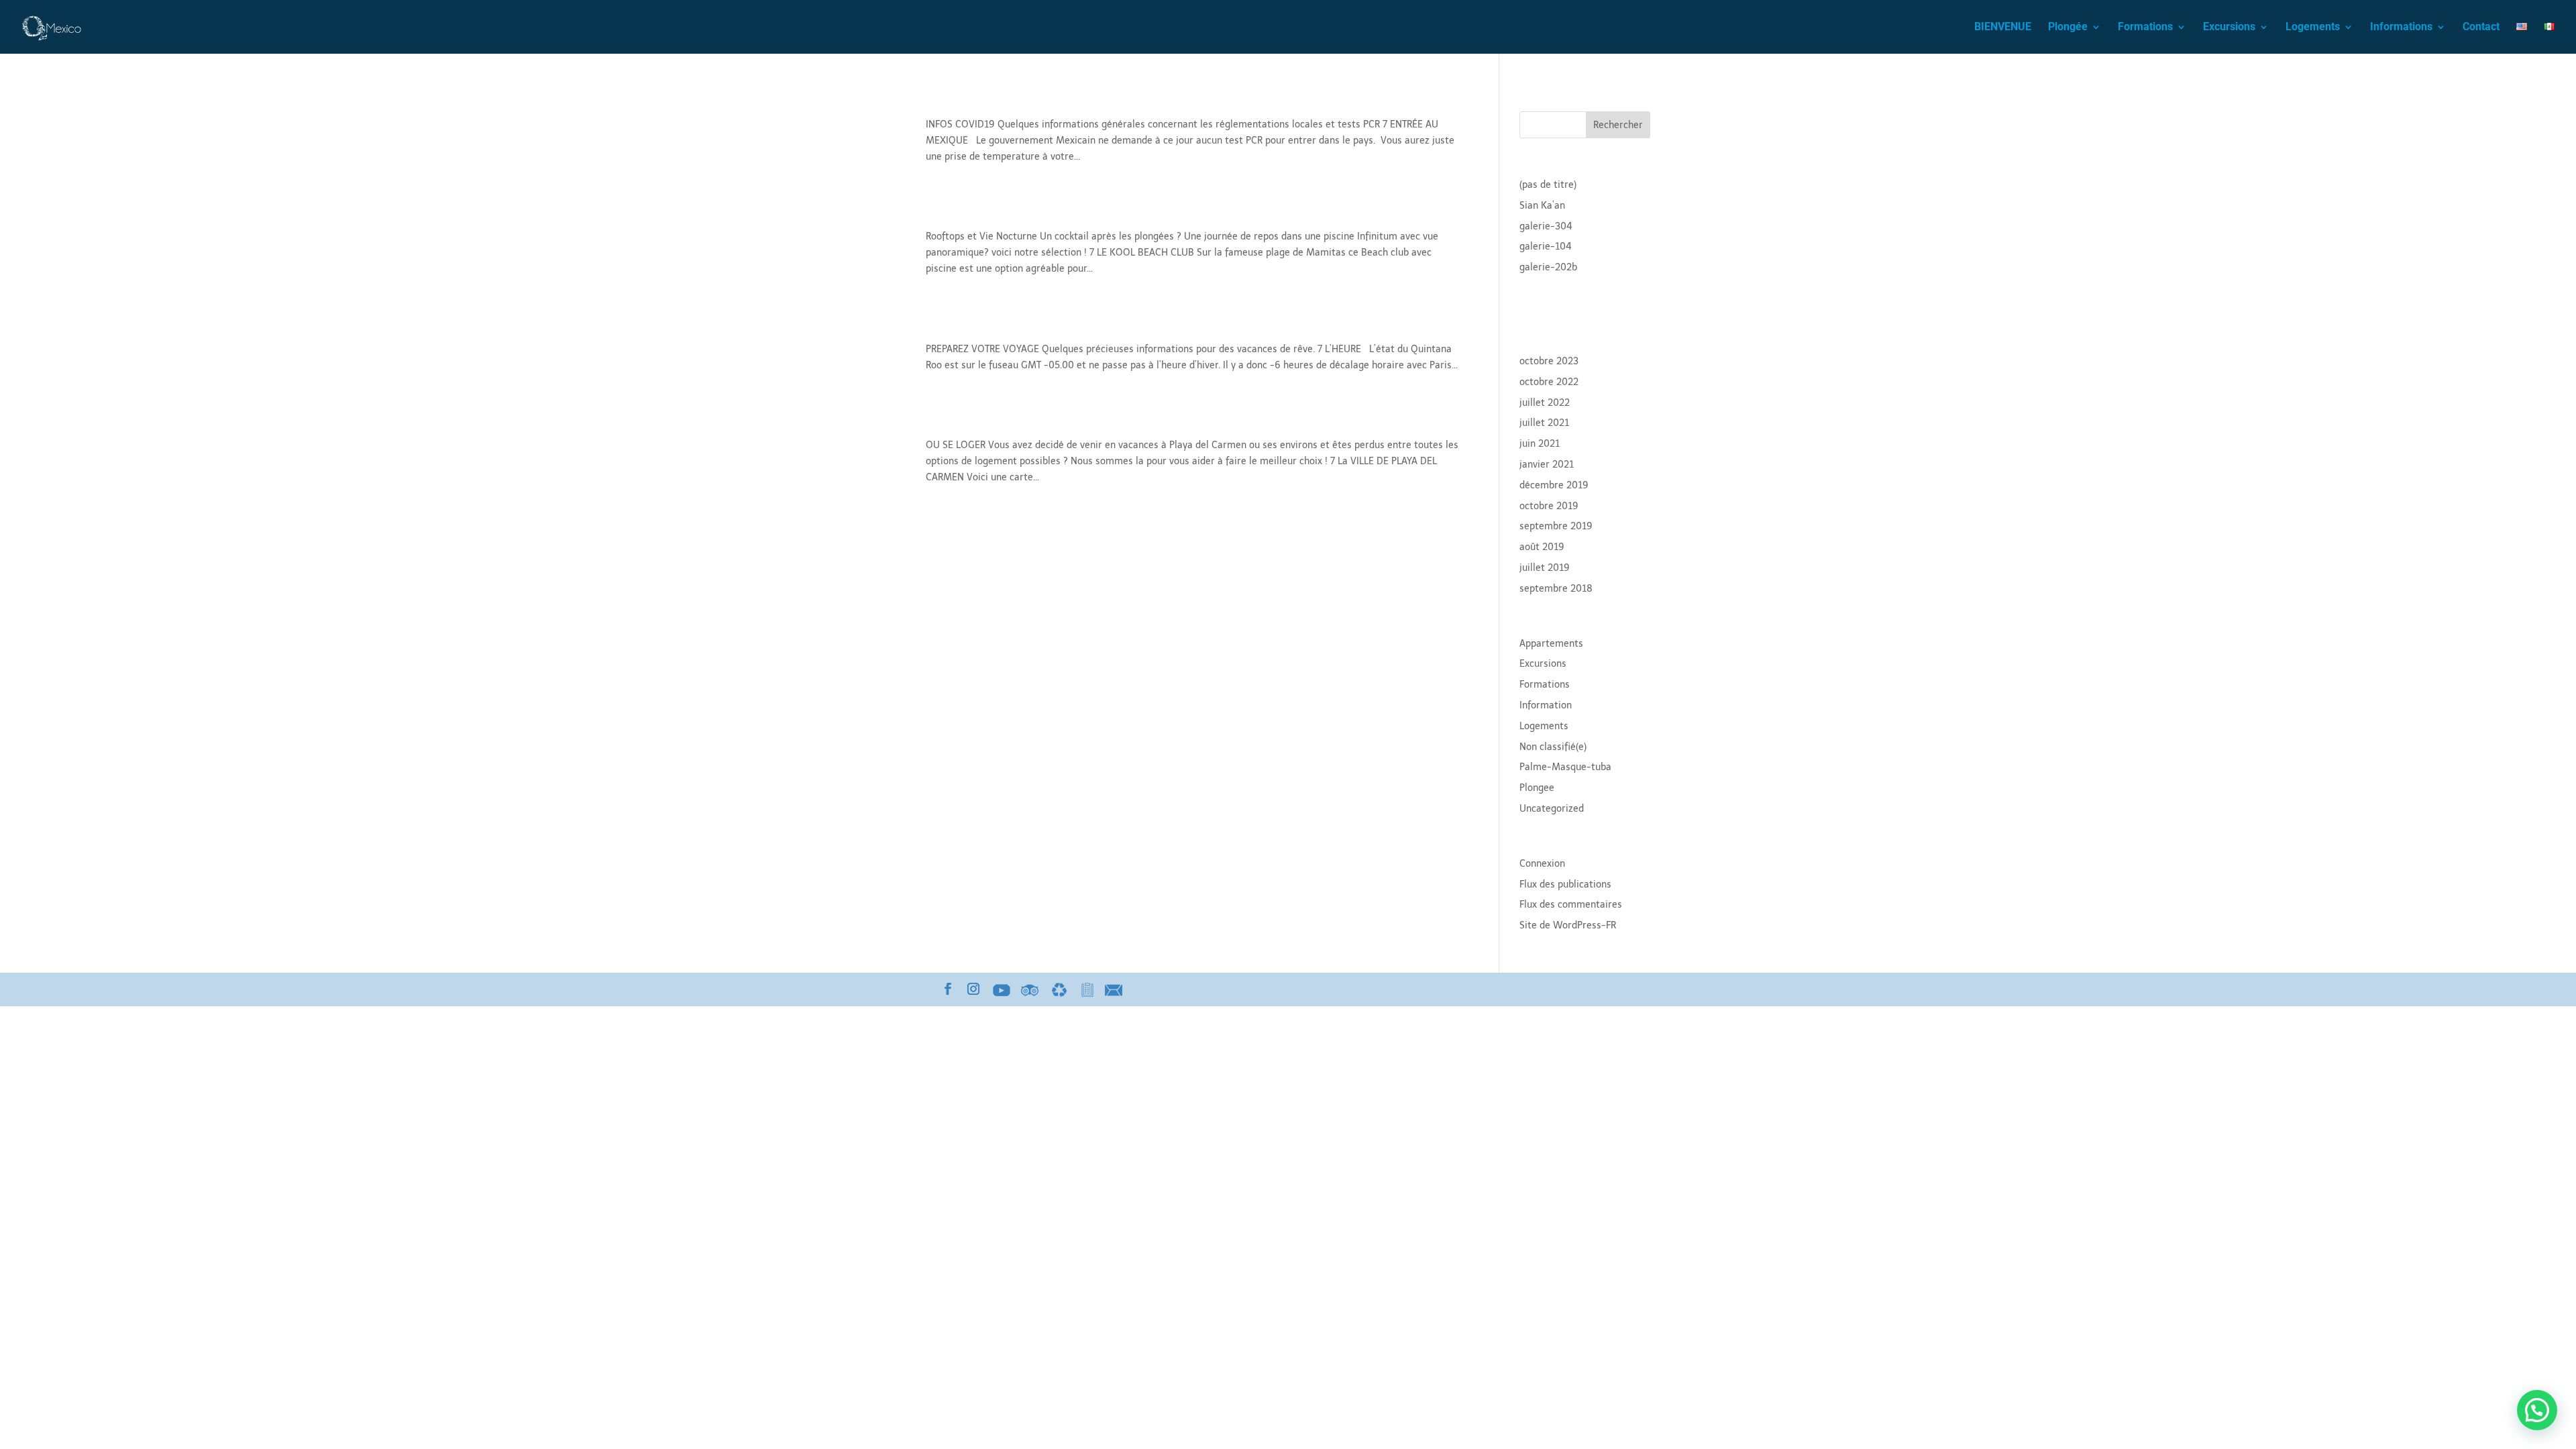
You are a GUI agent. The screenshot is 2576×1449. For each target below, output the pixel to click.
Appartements (1551, 644)
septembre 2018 (1556, 589)
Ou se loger (966, 422)
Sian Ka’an (1542, 206)
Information (1546, 705)
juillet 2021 (1544, 423)
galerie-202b (1548, 267)
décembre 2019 (1554, 485)
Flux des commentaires (1571, 905)
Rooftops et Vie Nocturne (1016, 213)
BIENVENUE (2003, 28)
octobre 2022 (1549, 382)
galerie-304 (1546, 226)
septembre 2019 (1556, 526)
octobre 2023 (1549, 361)
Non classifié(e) (1553, 747)
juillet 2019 (1545, 568)
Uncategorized (1552, 809)
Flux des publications (1565, 884)
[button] (2537, 1410)
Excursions (2229, 28)
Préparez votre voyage (1005, 326)
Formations (2145, 28)
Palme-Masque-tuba (1565, 767)
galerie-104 (1546, 247)
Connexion (1542, 864)
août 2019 (1542, 547)
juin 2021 (1540, 444)
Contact (2481, 28)
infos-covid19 (975, 101)
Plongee (1537, 788)
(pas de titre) (1548, 185)
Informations (2401, 28)
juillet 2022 (1545, 403)
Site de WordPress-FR (1568, 925)
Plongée (2068, 28)
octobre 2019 (1549, 506)
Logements (2313, 28)
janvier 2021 (1547, 465)
